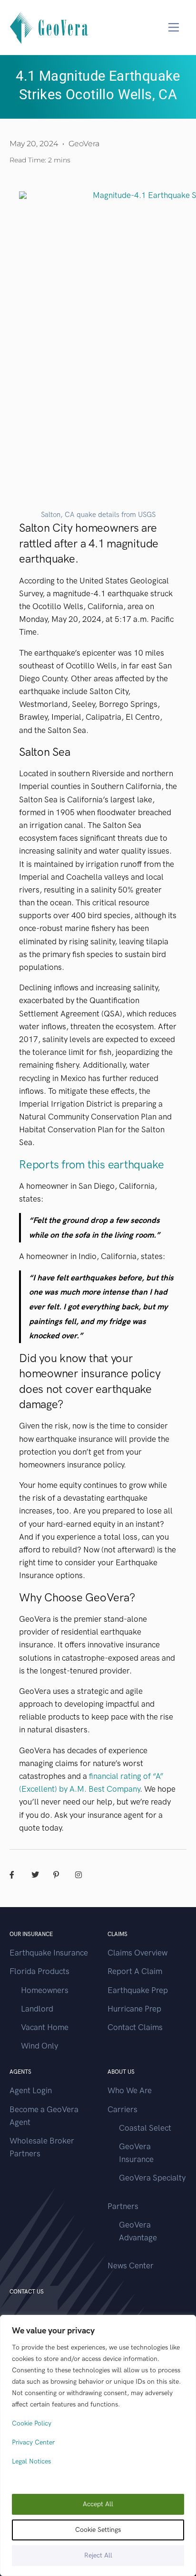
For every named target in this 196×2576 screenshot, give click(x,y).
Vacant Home (45, 2027)
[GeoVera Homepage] (49, 27)
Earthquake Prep (138, 1990)
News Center (131, 2266)
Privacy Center (33, 2442)
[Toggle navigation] (174, 27)
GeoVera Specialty (152, 2178)
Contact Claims (135, 2027)
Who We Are (130, 2090)
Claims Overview (137, 1953)
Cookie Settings (98, 2530)
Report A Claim (135, 1971)
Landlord (37, 2009)
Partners (123, 2206)
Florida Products (39, 1971)
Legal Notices (31, 2461)
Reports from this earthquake (91, 1164)
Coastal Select (145, 2128)
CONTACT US (27, 2292)
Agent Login (31, 2090)
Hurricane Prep (134, 2009)
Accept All (98, 2504)
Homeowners (45, 1990)
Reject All (98, 2555)
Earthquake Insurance (49, 1953)
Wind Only (39, 2046)
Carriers (122, 2109)
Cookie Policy (32, 2423)
